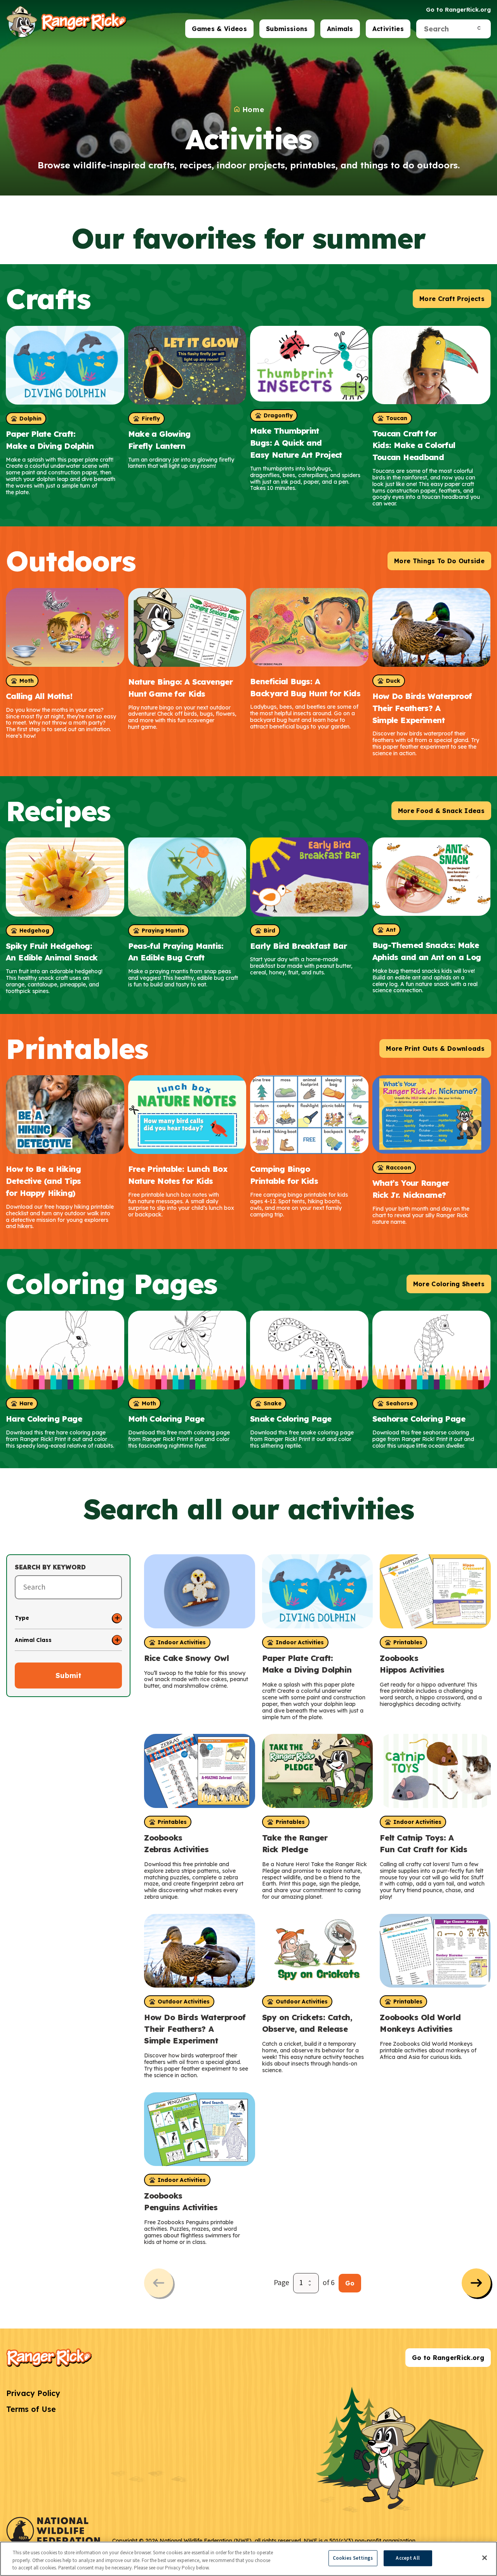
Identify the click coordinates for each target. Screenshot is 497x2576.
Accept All (408, 2558)
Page (282, 2283)
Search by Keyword (50, 1567)
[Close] (485, 2558)
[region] (248, 2559)
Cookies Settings (353, 2558)
